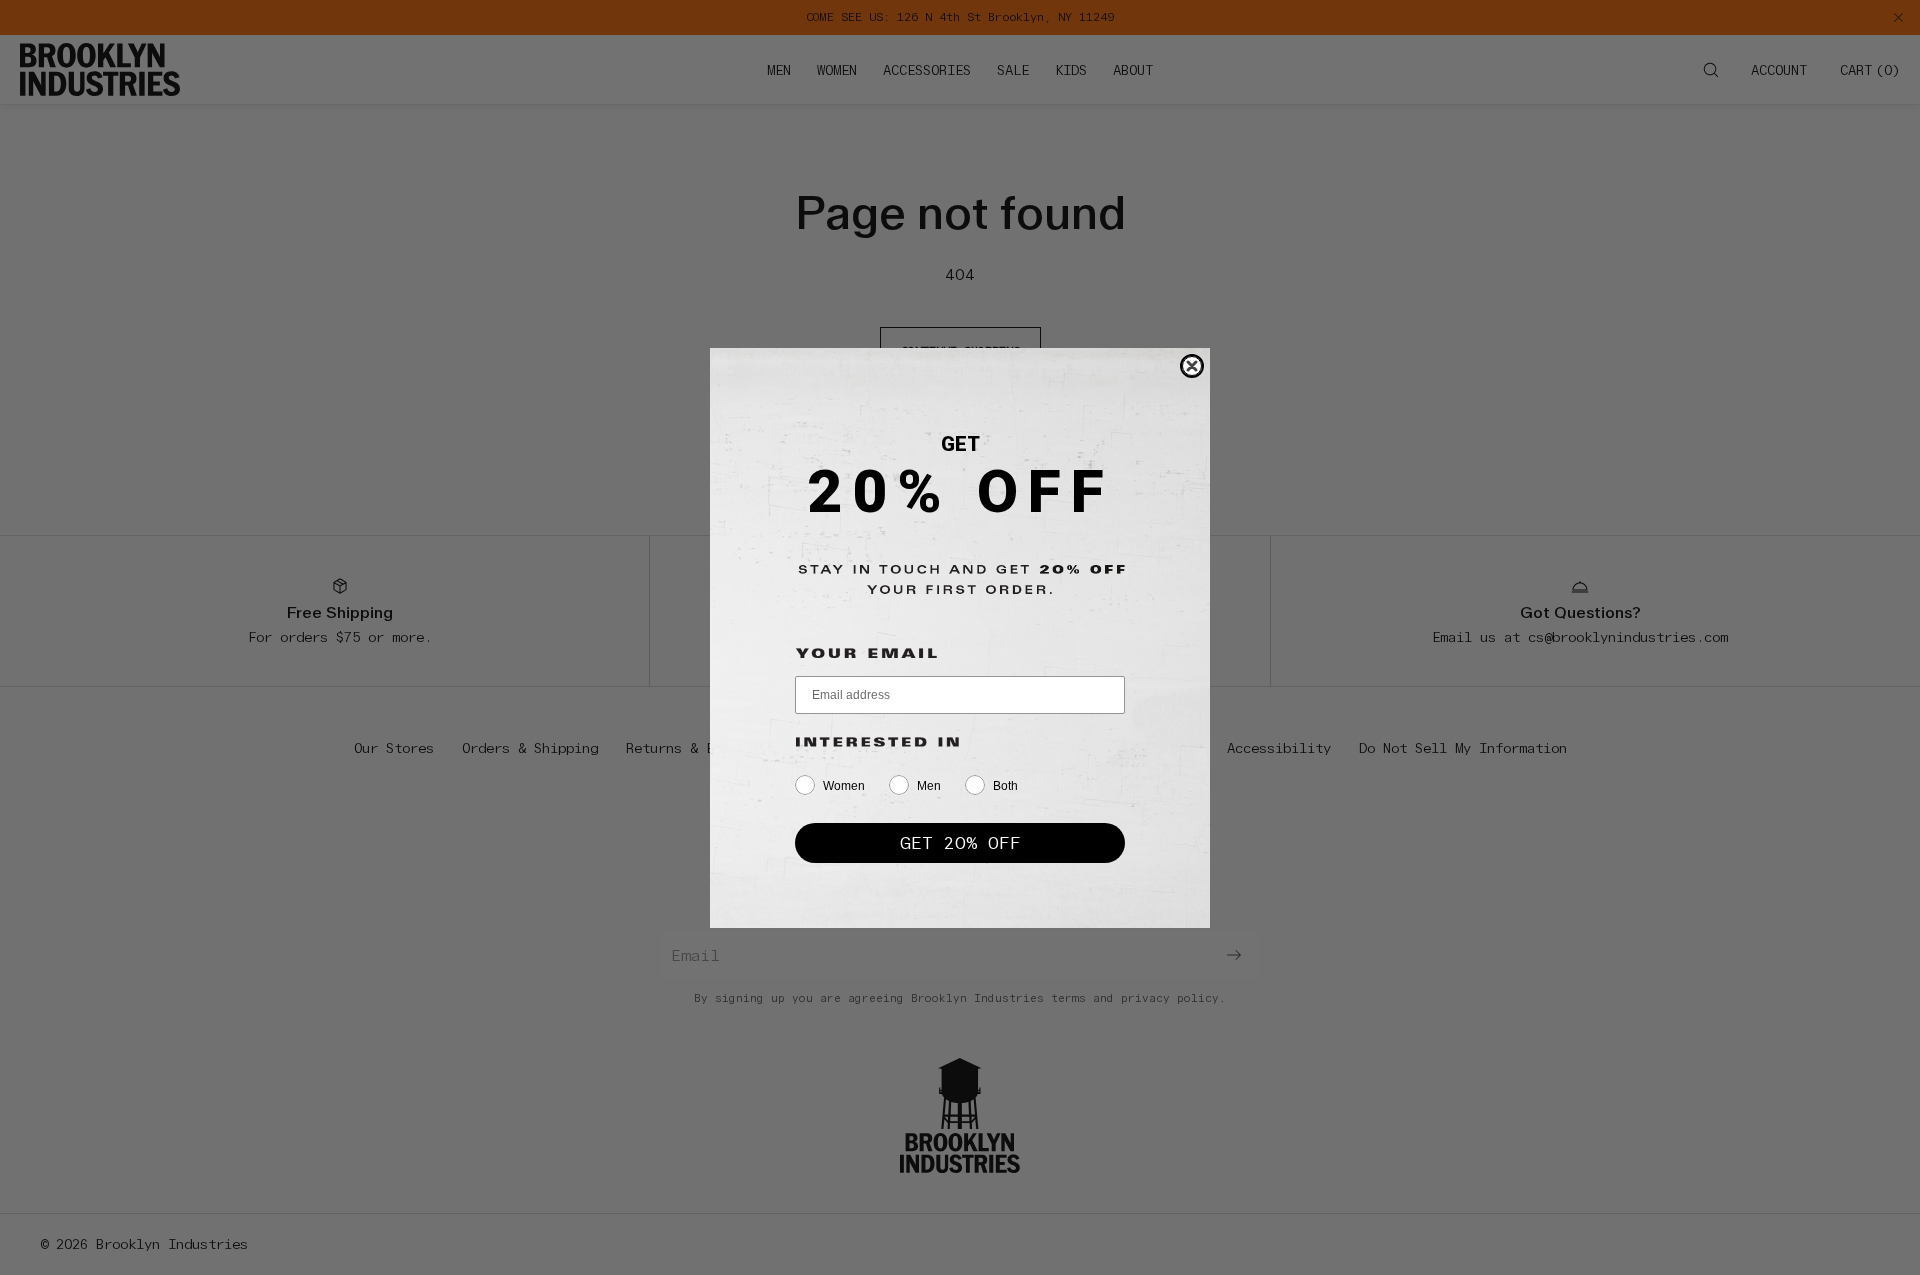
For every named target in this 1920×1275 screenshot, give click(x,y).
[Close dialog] (1192, 366)
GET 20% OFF (960, 842)
